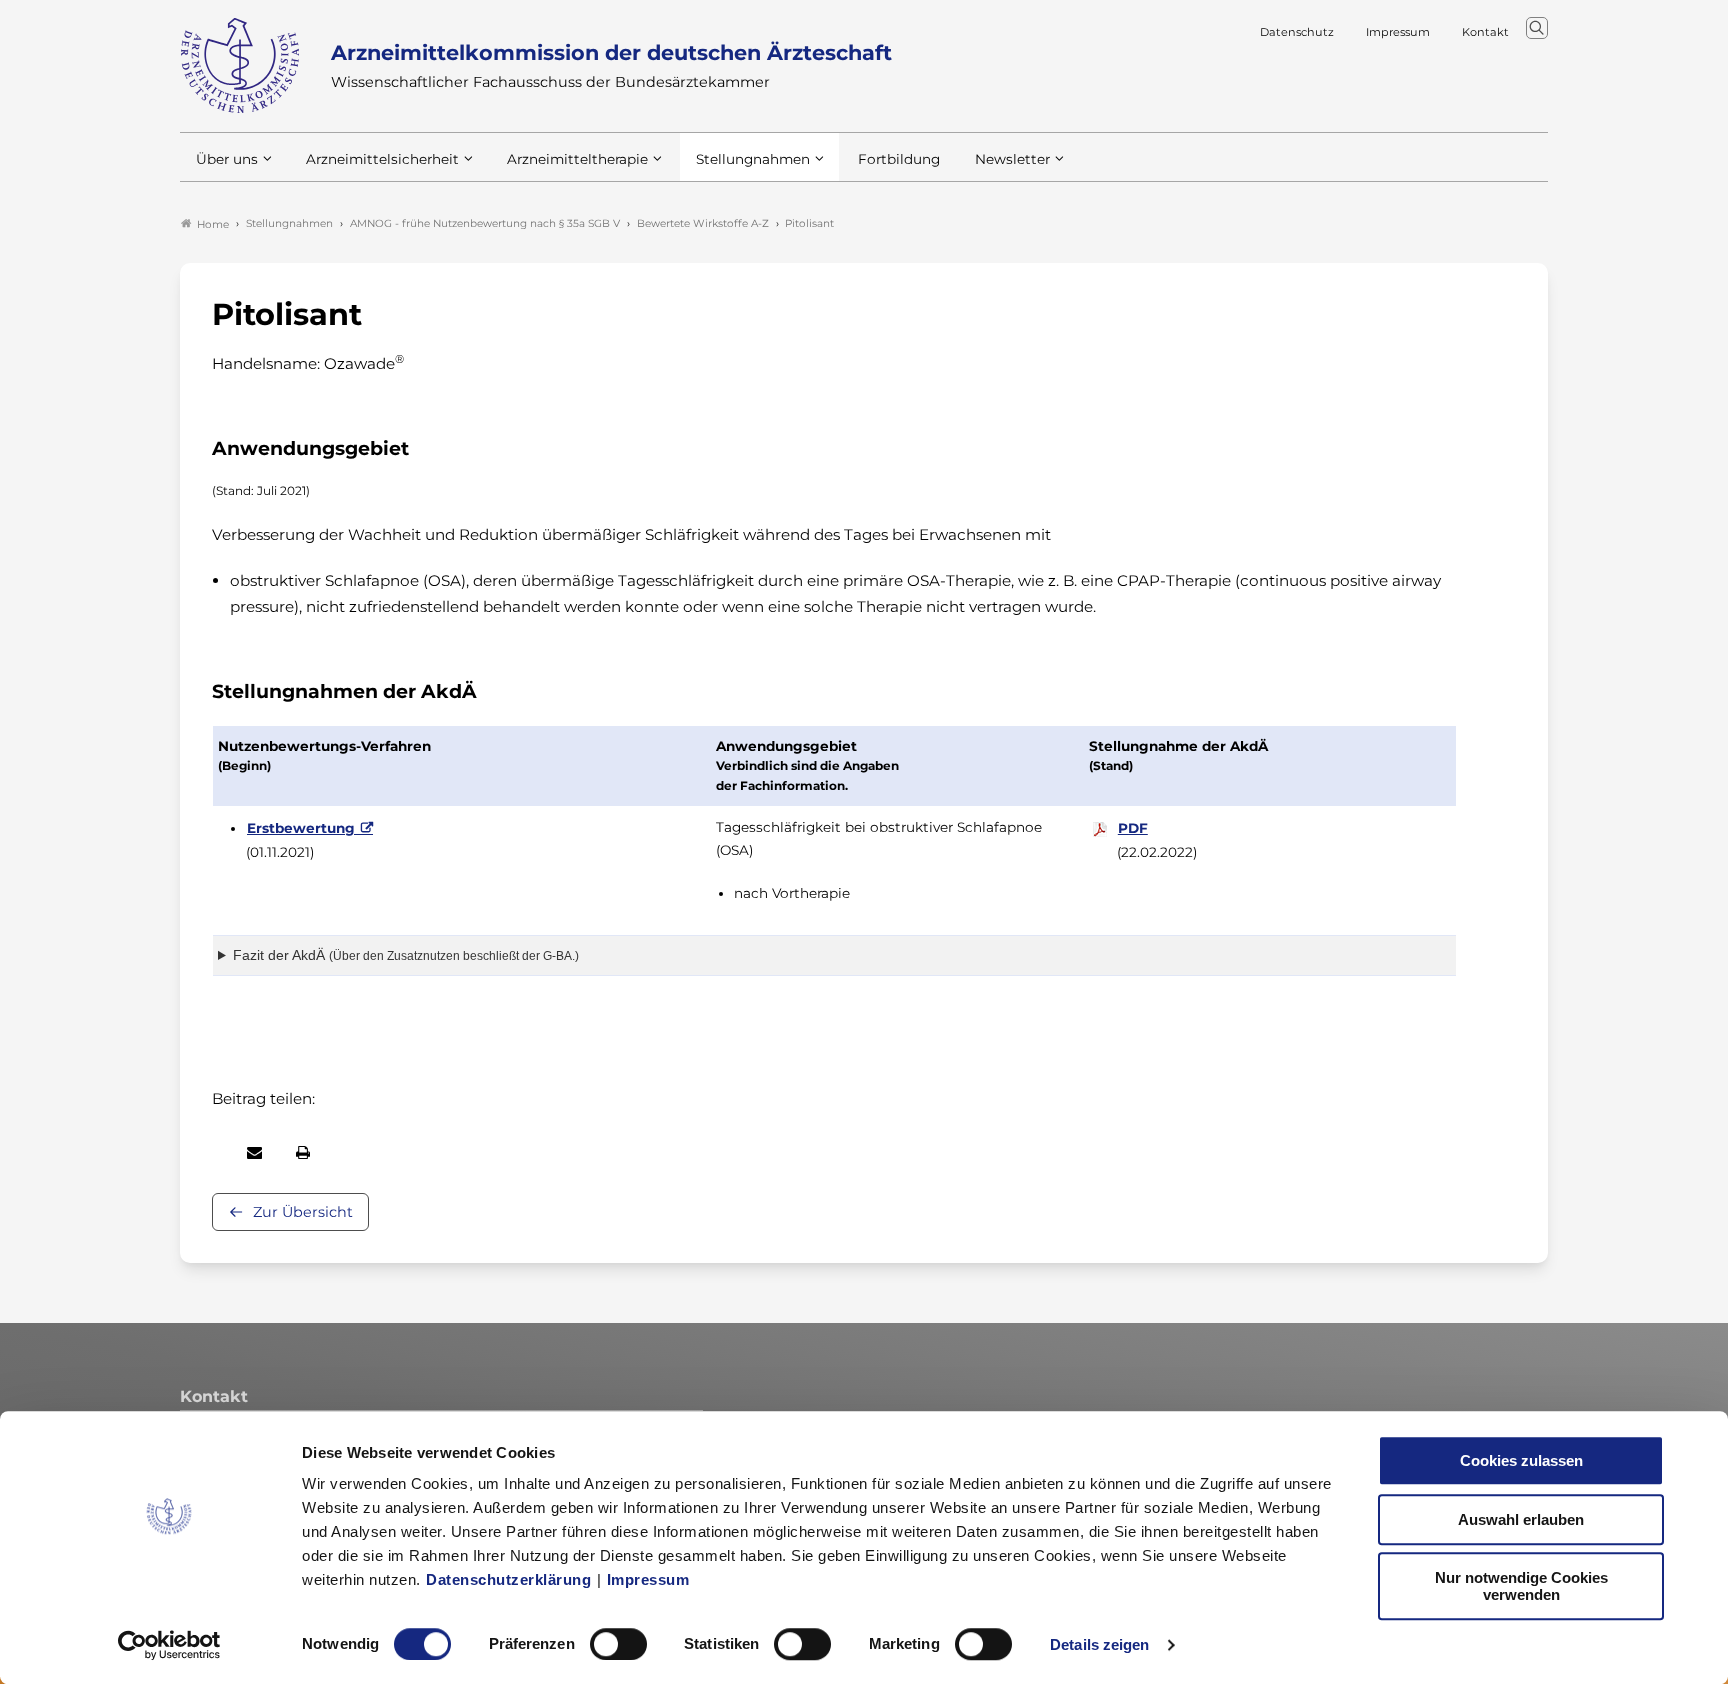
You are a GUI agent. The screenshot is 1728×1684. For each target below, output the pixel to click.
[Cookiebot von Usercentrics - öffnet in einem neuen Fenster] (169, 1645)
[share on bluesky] (213, 1152)
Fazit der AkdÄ (406, 955)
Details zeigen (1099, 1644)
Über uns (227, 159)
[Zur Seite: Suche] (1537, 28)
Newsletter (1012, 159)
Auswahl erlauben (1521, 1519)
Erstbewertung (301, 828)
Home (213, 224)
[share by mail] (254, 1152)
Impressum (648, 1579)
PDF (1133, 828)
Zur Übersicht (303, 1212)
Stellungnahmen (753, 159)
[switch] (618, 1644)
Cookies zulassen (1521, 1460)
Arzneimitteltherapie (577, 159)
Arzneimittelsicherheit (382, 159)
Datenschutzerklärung (508, 1579)
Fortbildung (899, 159)
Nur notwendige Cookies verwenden (1521, 1586)
